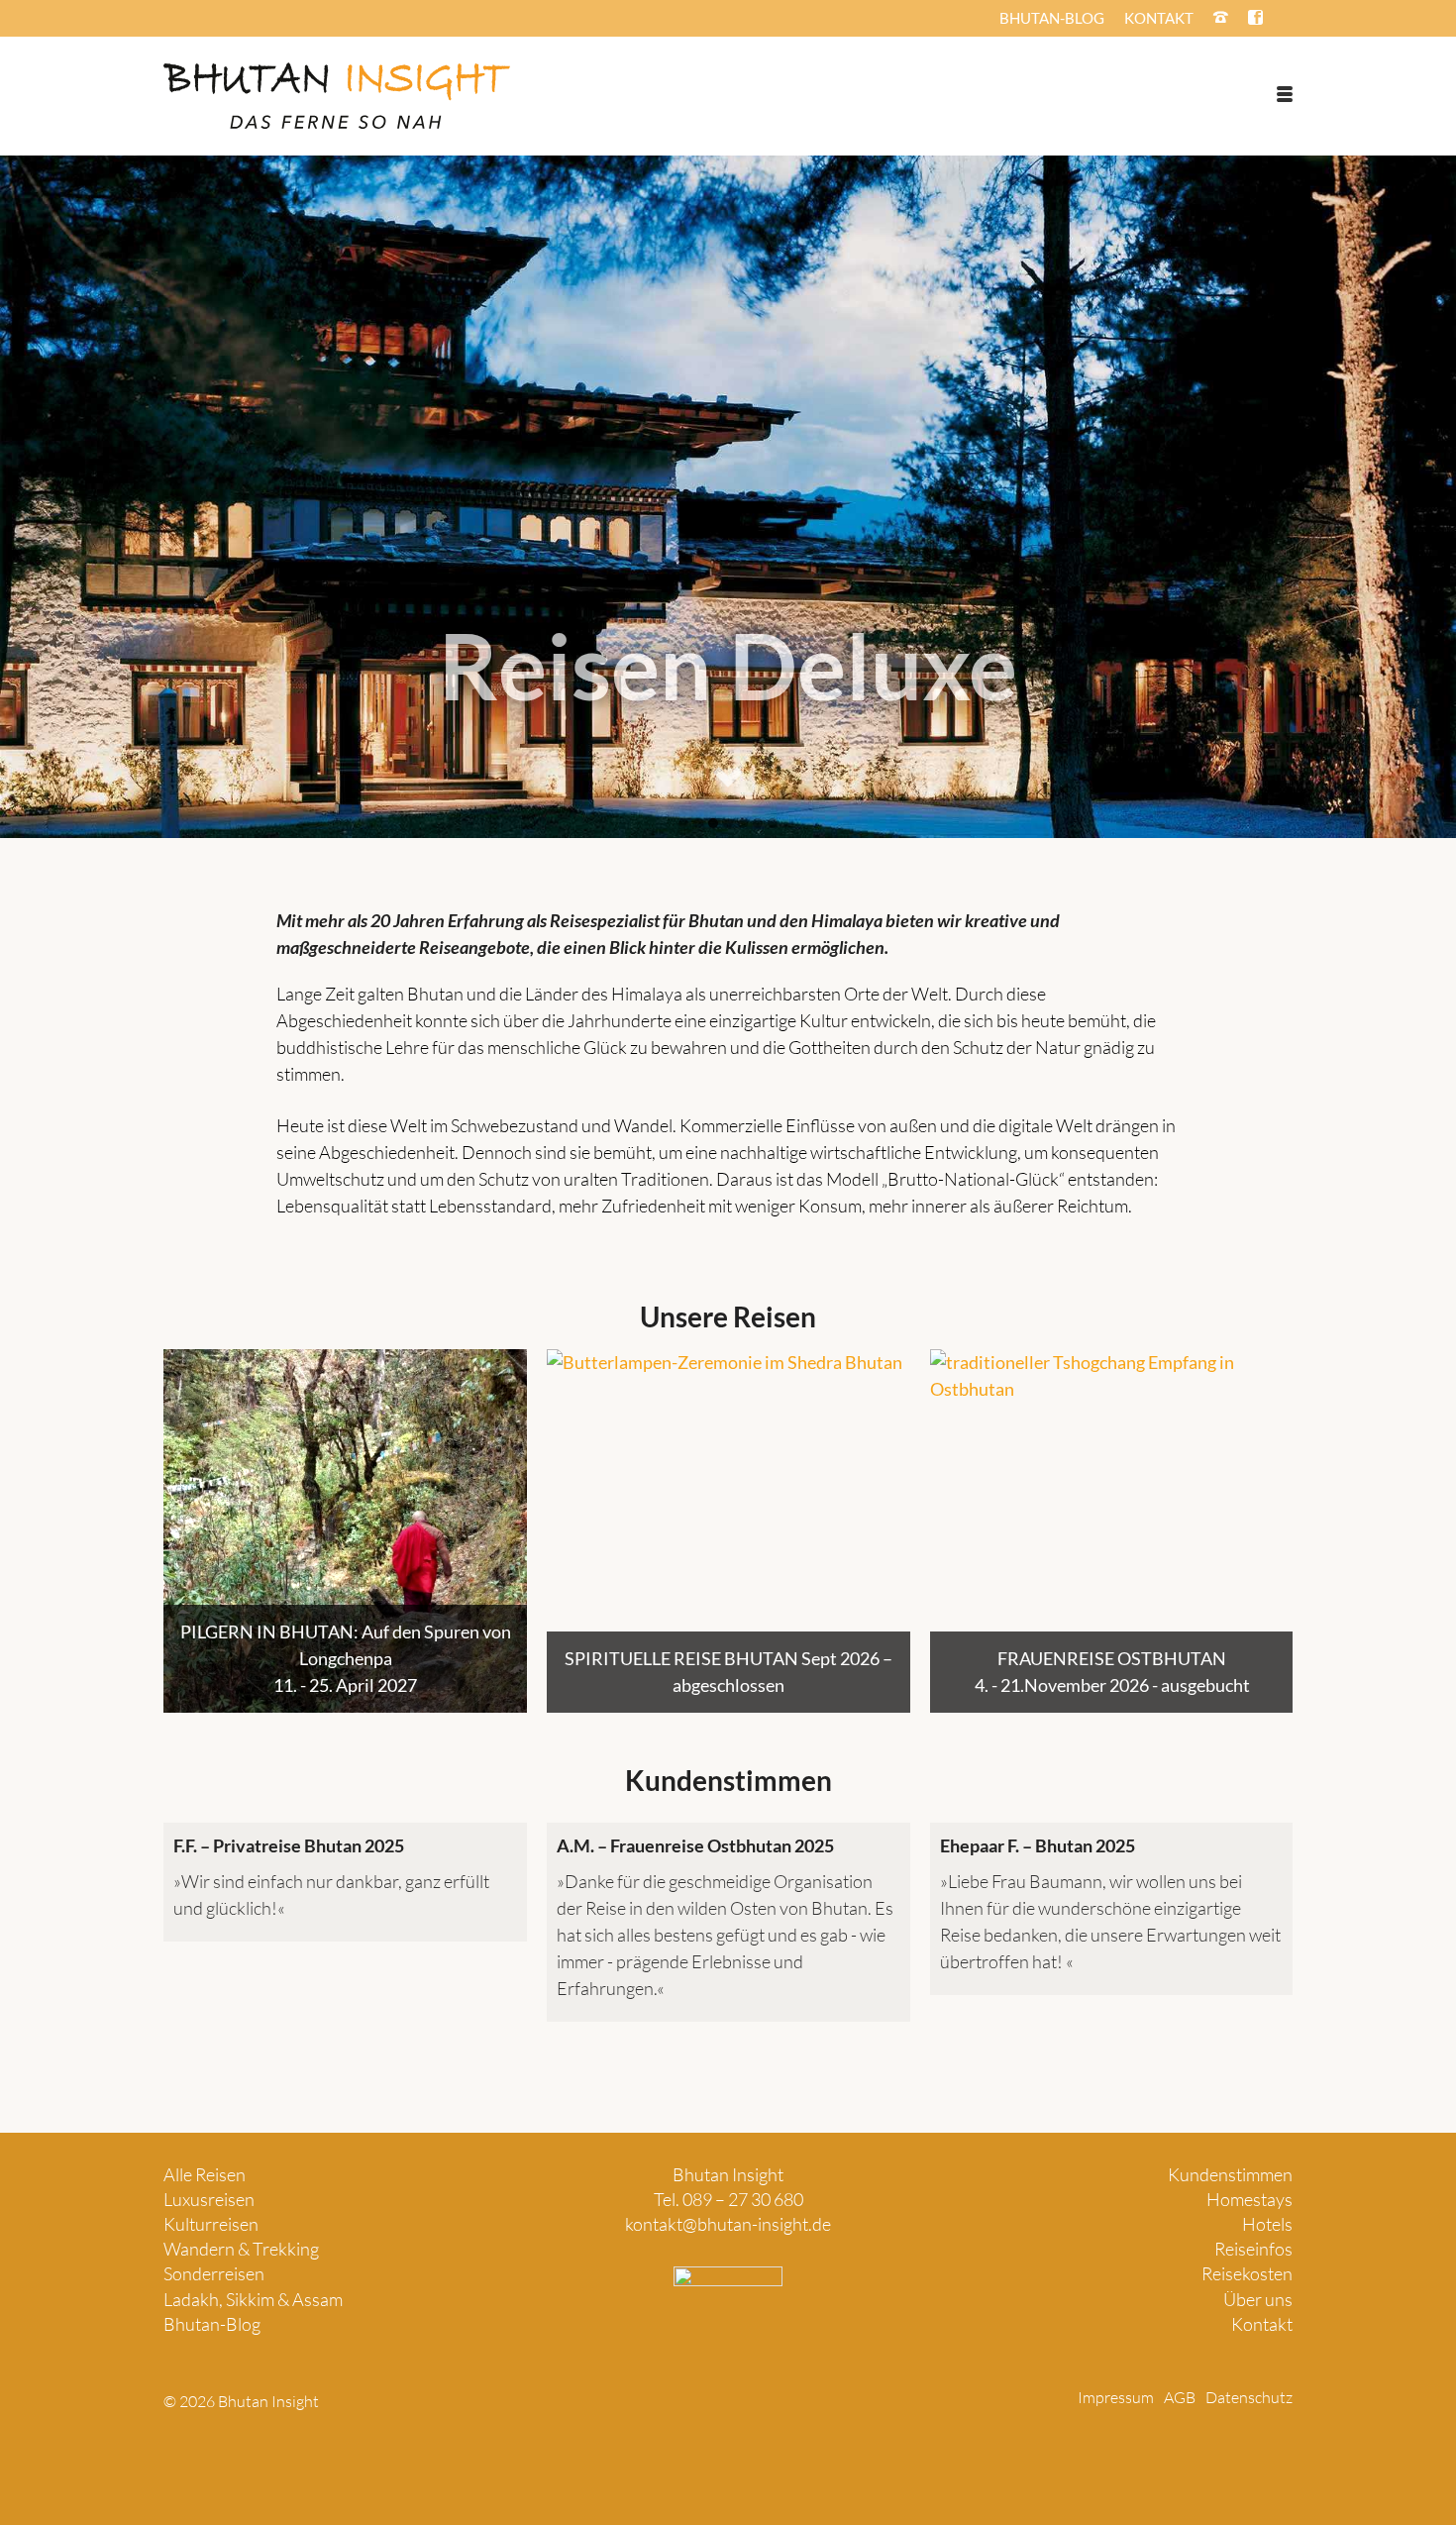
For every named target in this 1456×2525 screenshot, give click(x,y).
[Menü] (1285, 94)
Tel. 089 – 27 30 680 (728, 2199)
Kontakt (1262, 2324)
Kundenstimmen (1230, 2174)
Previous (181, 1531)
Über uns (1258, 2299)
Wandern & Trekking (241, 2249)
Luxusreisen (209, 2199)
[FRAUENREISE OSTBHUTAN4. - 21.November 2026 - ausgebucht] (1112, 1531)
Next (1275, 1531)
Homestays (1249, 2199)
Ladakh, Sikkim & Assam (253, 2299)
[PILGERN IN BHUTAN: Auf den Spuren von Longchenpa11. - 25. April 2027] (345, 1531)
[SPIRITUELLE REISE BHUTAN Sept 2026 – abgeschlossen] (728, 1531)
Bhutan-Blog (212, 2324)
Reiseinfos (1253, 2249)
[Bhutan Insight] (337, 96)
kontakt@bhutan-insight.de (728, 2224)
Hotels (1267, 2224)
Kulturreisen (211, 2224)
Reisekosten (1247, 2273)
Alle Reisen (205, 2174)
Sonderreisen (214, 2273)
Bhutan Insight (728, 2174)
